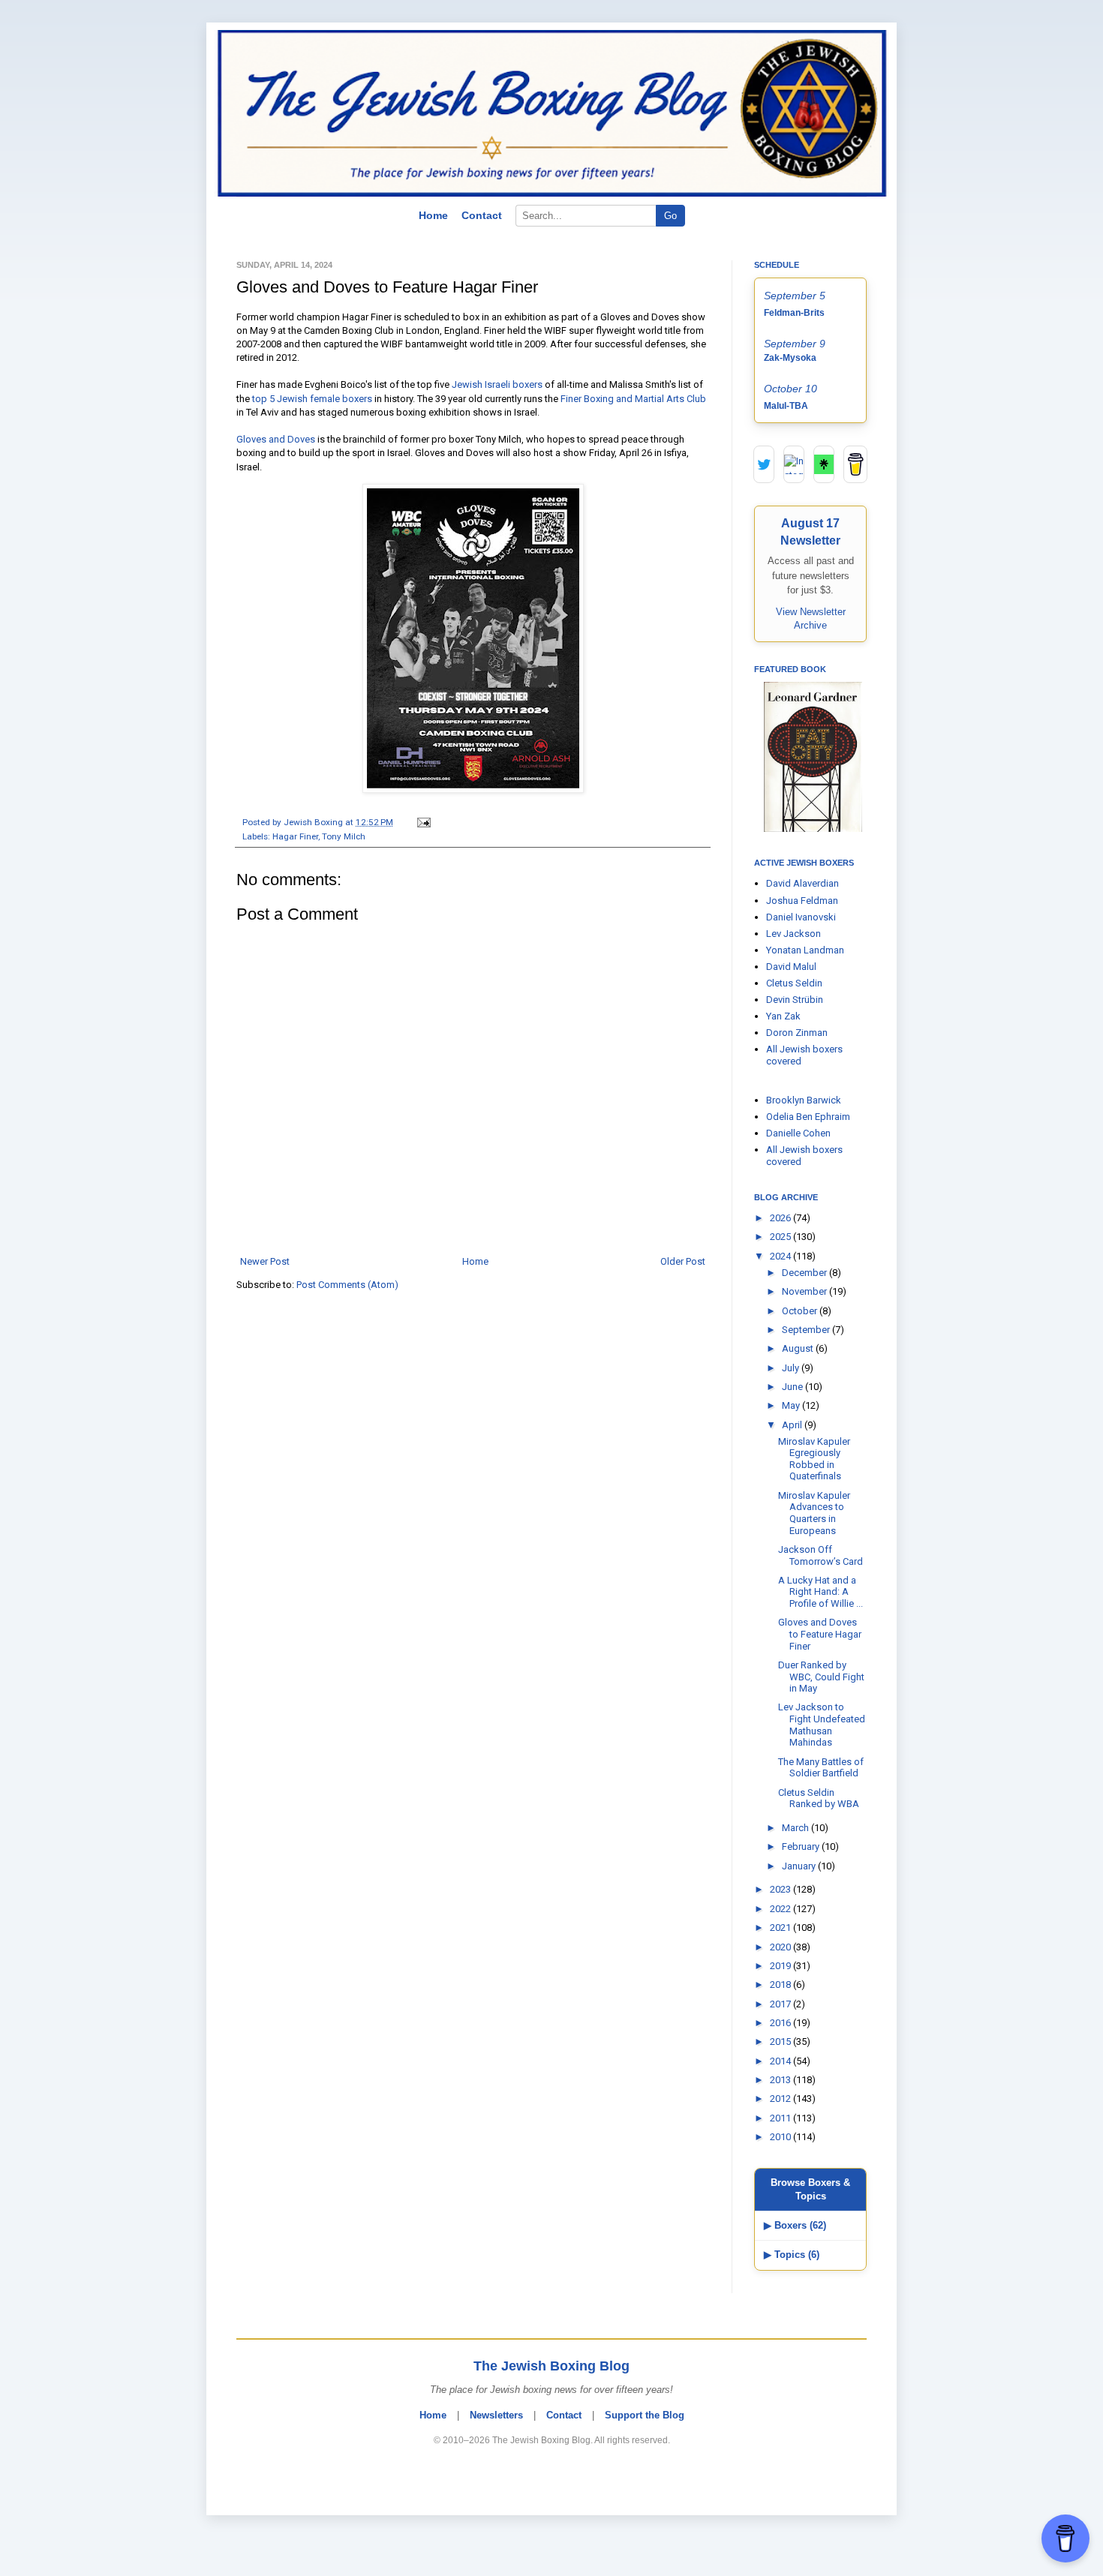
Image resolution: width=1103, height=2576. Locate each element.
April (793, 1425)
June (793, 1387)
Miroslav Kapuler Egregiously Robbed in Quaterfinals (814, 1459)
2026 (781, 1218)
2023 (781, 1889)
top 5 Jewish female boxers (312, 399)
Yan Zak (783, 1016)
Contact (482, 215)
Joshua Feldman (802, 901)
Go (670, 216)
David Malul (791, 967)
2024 (781, 1256)
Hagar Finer (295, 836)
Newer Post (265, 1261)
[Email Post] (422, 822)
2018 (781, 1985)
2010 (781, 2137)
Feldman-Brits (794, 313)
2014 (781, 2061)
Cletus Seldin (794, 983)
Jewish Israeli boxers (497, 384)
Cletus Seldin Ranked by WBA (819, 1798)
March (796, 1828)
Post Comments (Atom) (347, 1285)
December (805, 1273)
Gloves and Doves (276, 439)
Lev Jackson (793, 934)
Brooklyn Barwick (804, 1100)
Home (433, 215)
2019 (781, 1966)
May (792, 1405)
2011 (781, 2118)
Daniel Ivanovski (801, 917)
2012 (781, 2099)
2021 (781, 1927)
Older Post (683, 1261)
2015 (781, 2042)
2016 (781, 2023)
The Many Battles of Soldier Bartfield (821, 1768)
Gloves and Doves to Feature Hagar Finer (820, 1634)
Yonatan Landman (805, 950)
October (801, 1311)
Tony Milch (344, 836)
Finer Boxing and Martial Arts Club (633, 399)
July (792, 1368)
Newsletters (496, 2415)
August (799, 1348)
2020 (781, 1947)
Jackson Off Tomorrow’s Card (820, 1555)
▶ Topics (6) (792, 2255)
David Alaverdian (802, 883)
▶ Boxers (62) (795, 2225)
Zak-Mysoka (790, 358)
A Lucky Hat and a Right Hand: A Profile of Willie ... (820, 1592)
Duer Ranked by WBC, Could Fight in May (821, 1677)
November (805, 1291)
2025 (781, 1237)
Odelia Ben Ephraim (808, 1117)
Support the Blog (645, 2415)
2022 (781, 1909)
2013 (781, 2080)
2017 (781, 2004)
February (802, 1846)
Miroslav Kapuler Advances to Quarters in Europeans (814, 1513)
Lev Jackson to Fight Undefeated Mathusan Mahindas (822, 1725)
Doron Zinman (797, 1033)
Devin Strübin (795, 1000)
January (800, 1866)
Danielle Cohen (798, 1133)
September (807, 1330)
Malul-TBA (786, 406)
